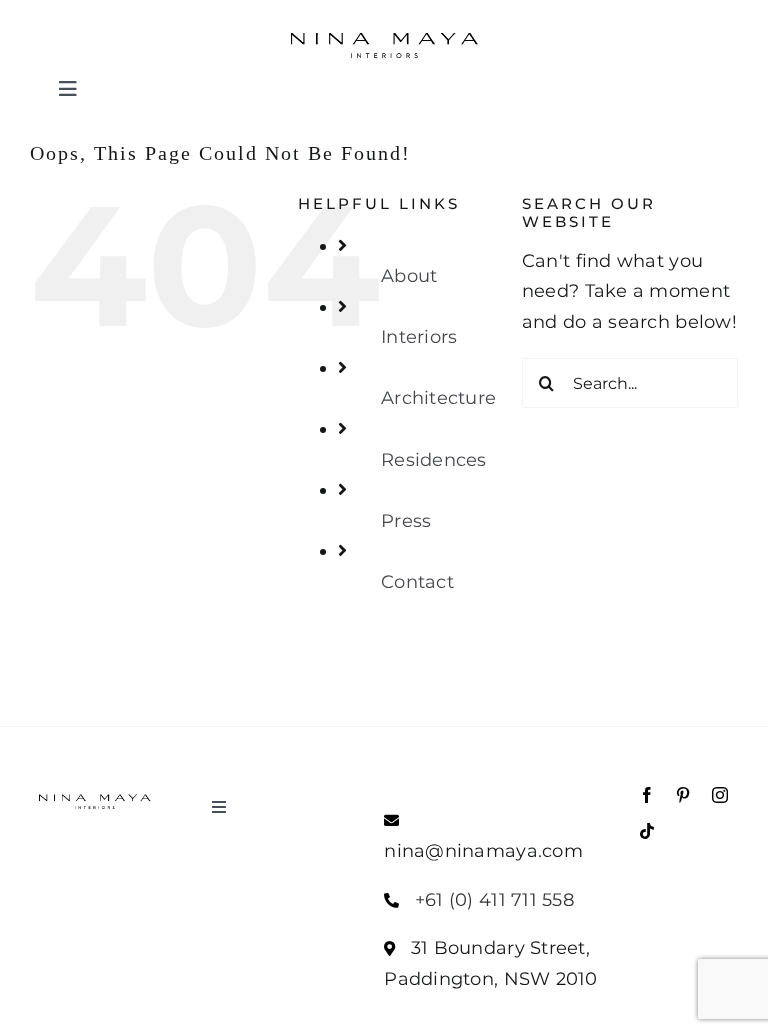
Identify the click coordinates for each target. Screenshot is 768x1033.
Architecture (438, 398)
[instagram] (720, 795)
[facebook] (647, 795)
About (409, 276)
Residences (434, 460)
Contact (417, 582)
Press (406, 521)
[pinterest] (683, 795)
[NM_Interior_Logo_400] (384, 29)
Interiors (419, 337)
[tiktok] (647, 831)
